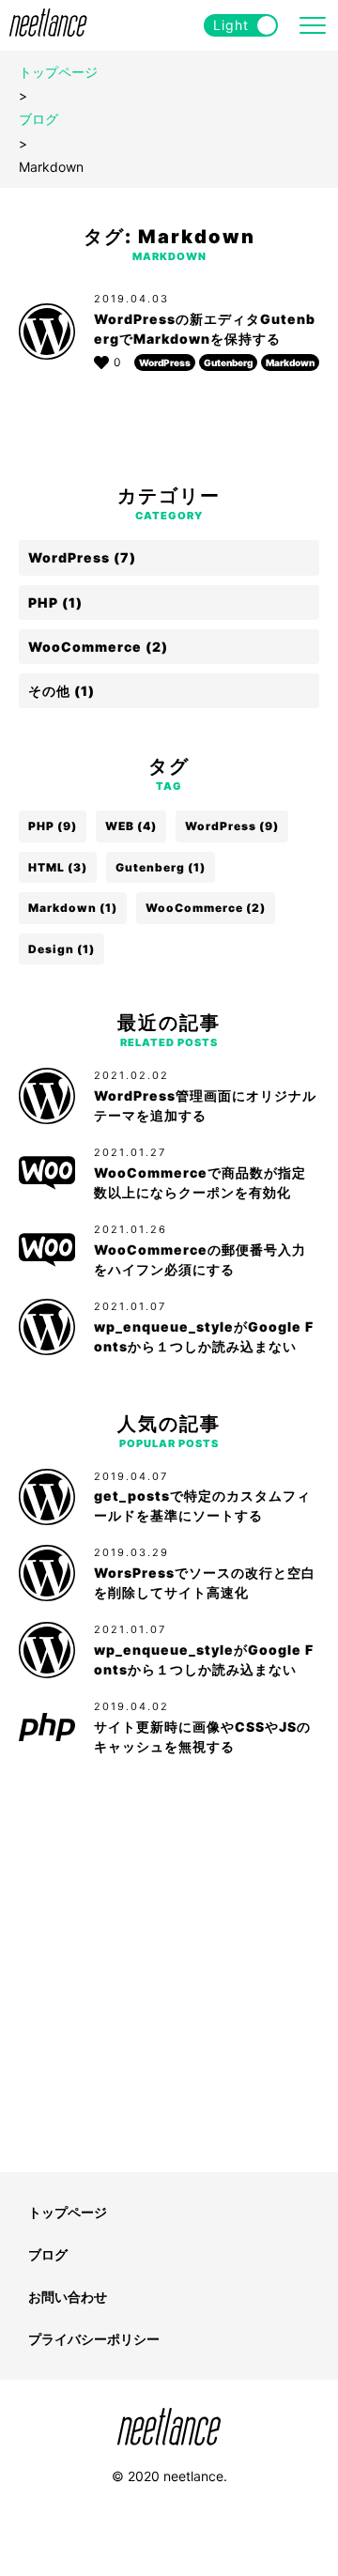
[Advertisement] (169, 1971)
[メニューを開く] (313, 25)
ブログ (38, 119)
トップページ (58, 72)
